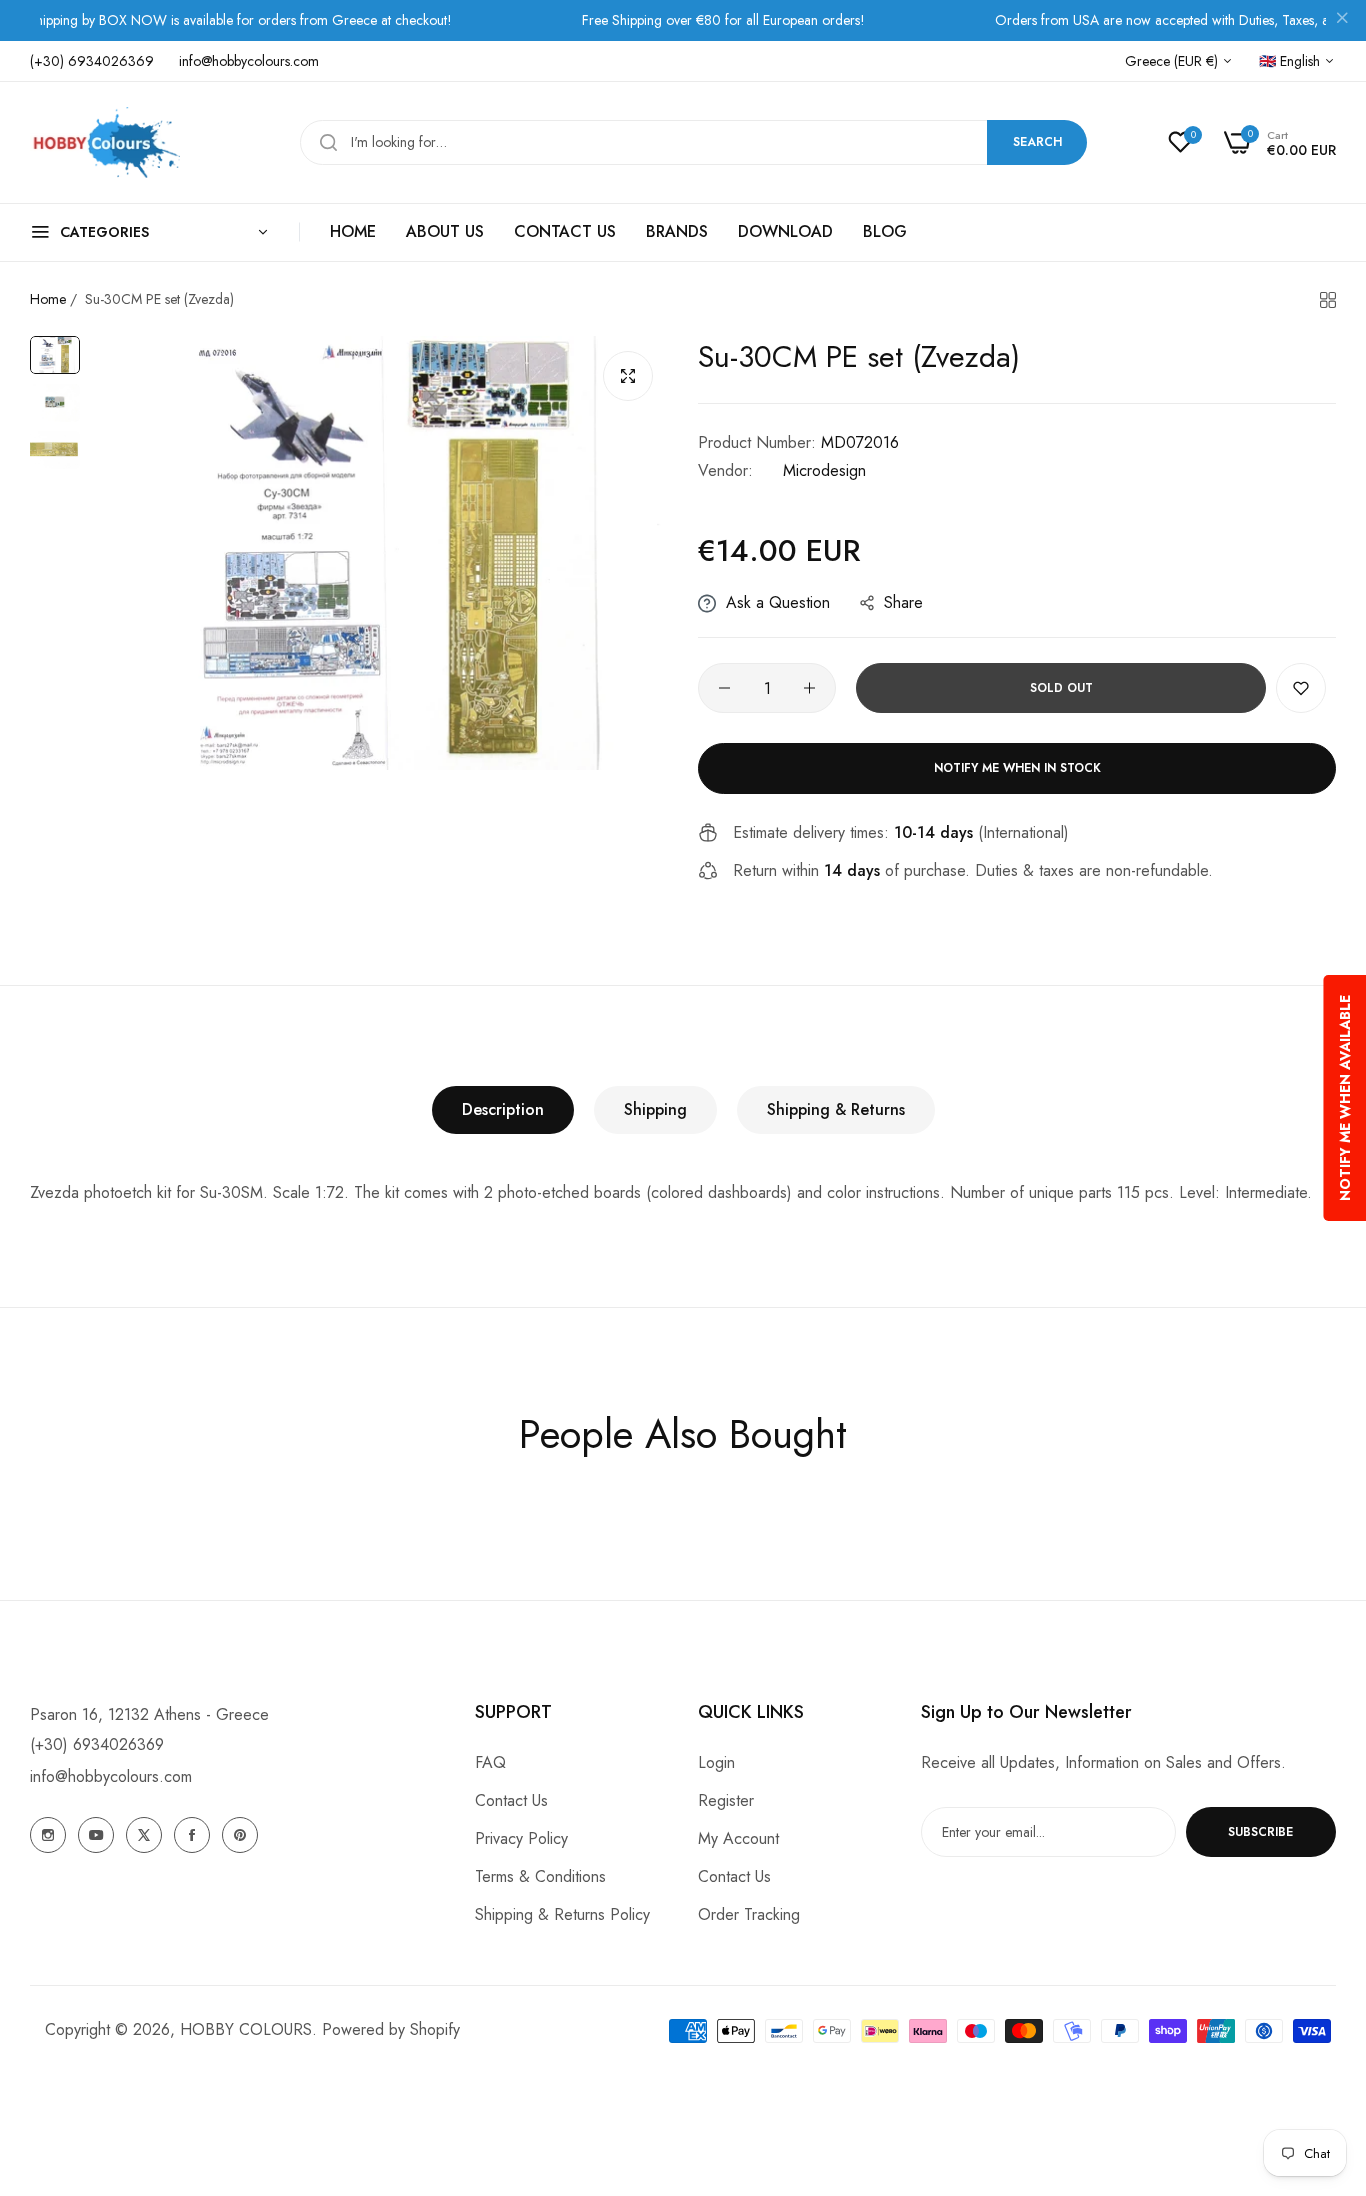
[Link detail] (48, 1835)
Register (726, 1800)
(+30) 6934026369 (97, 1744)
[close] (1342, 21)
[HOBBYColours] (105, 142)
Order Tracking (749, 1914)
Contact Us (511, 1800)
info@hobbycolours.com (111, 1776)
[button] (1301, 688)
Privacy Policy (521, 1838)
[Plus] (809, 688)
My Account (738, 1838)
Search (1037, 142)
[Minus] (724, 688)
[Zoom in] (628, 376)
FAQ (490, 1762)
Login (716, 1762)
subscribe (1260, 1832)
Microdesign (824, 470)
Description (503, 1109)
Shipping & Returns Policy (562, 1914)
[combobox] (693, 142)
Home (48, 299)
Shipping (655, 1109)
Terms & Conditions (540, 1876)
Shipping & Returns (836, 1109)
